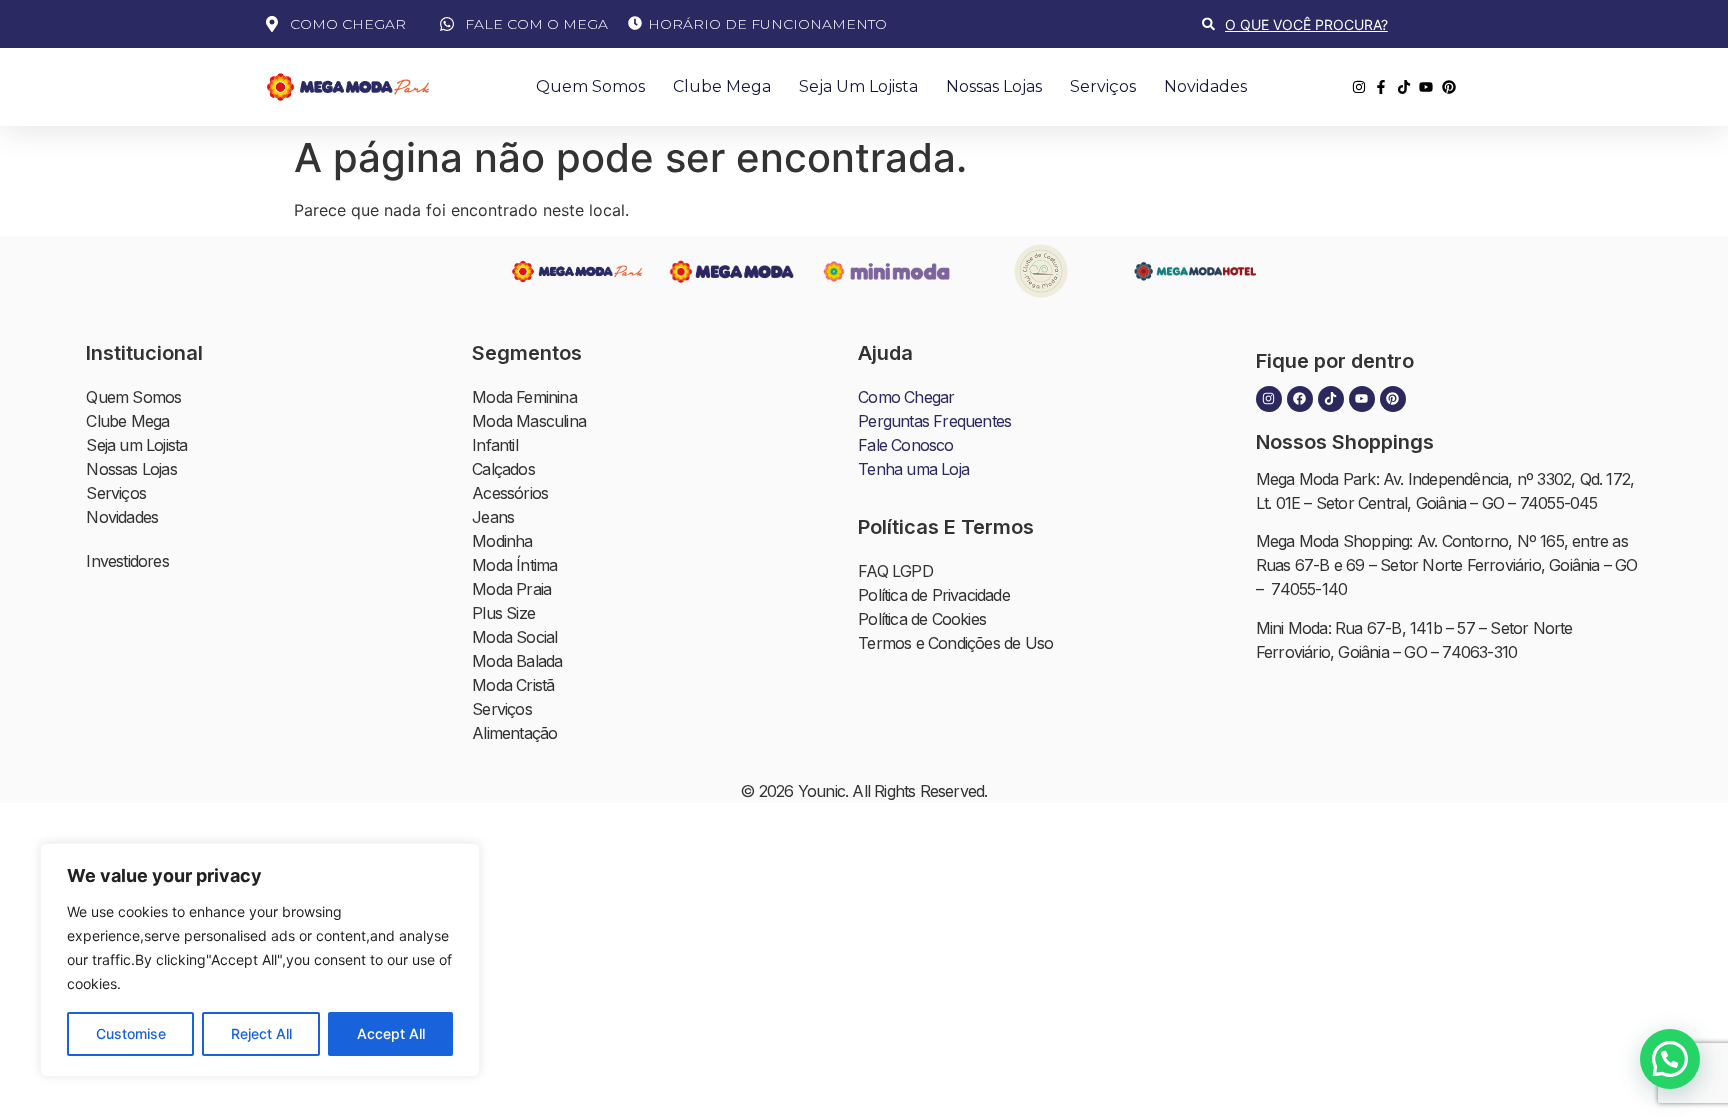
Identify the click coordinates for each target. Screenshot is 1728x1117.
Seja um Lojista (858, 86)
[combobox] (1333, 24)
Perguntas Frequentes (934, 421)
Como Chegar (906, 397)
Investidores (127, 561)
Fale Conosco (905, 445)
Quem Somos (590, 86)
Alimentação (514, 733)
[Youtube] (1362, 399)
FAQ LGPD (895, 571)
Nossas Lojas (994, 86)
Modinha (502, 541)
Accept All (391, 1033)
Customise (131, 1033)
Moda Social (514, 637)
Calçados (503, 469)
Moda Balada (517, 661)
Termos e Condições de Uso (955, 643)
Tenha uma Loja (913, 469)
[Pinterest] (1393, 399)
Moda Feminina (524, 397)
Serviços (1103, 86)
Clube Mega (722, 86)
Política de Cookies (922, 619)
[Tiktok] (1331, 399)
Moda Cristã (513, 685)
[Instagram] (1269, 399)
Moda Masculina (529, 421)
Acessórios (510, 493)
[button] (1670, 1059)
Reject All (261, 1033)
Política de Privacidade (934, 595)
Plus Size (503, 613)
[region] (260, 960)
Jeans (493, 517)
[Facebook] (1300, 399)
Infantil (495, 445)
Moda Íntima (514, 565)
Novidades (1205, 86)
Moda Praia (511, 589)
